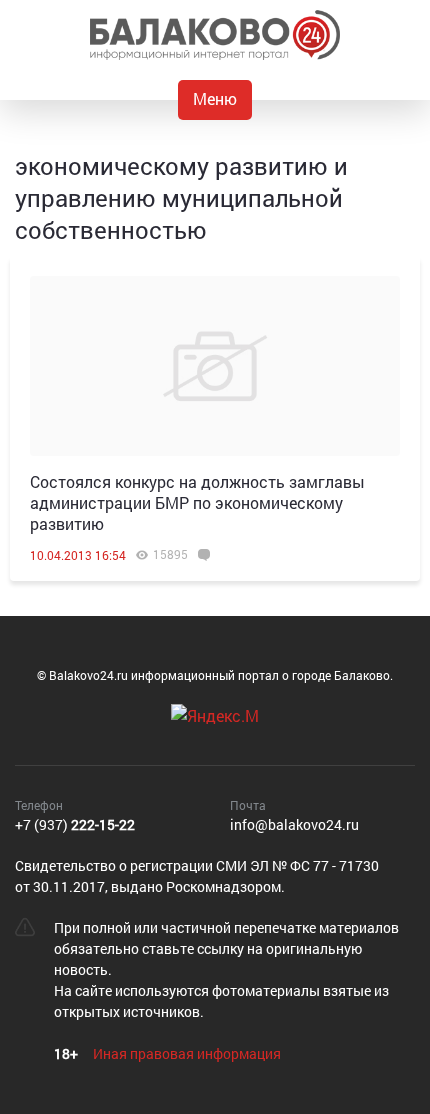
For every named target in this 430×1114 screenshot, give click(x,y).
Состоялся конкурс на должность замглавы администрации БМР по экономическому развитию (197, 502)
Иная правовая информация (187, 1053)
